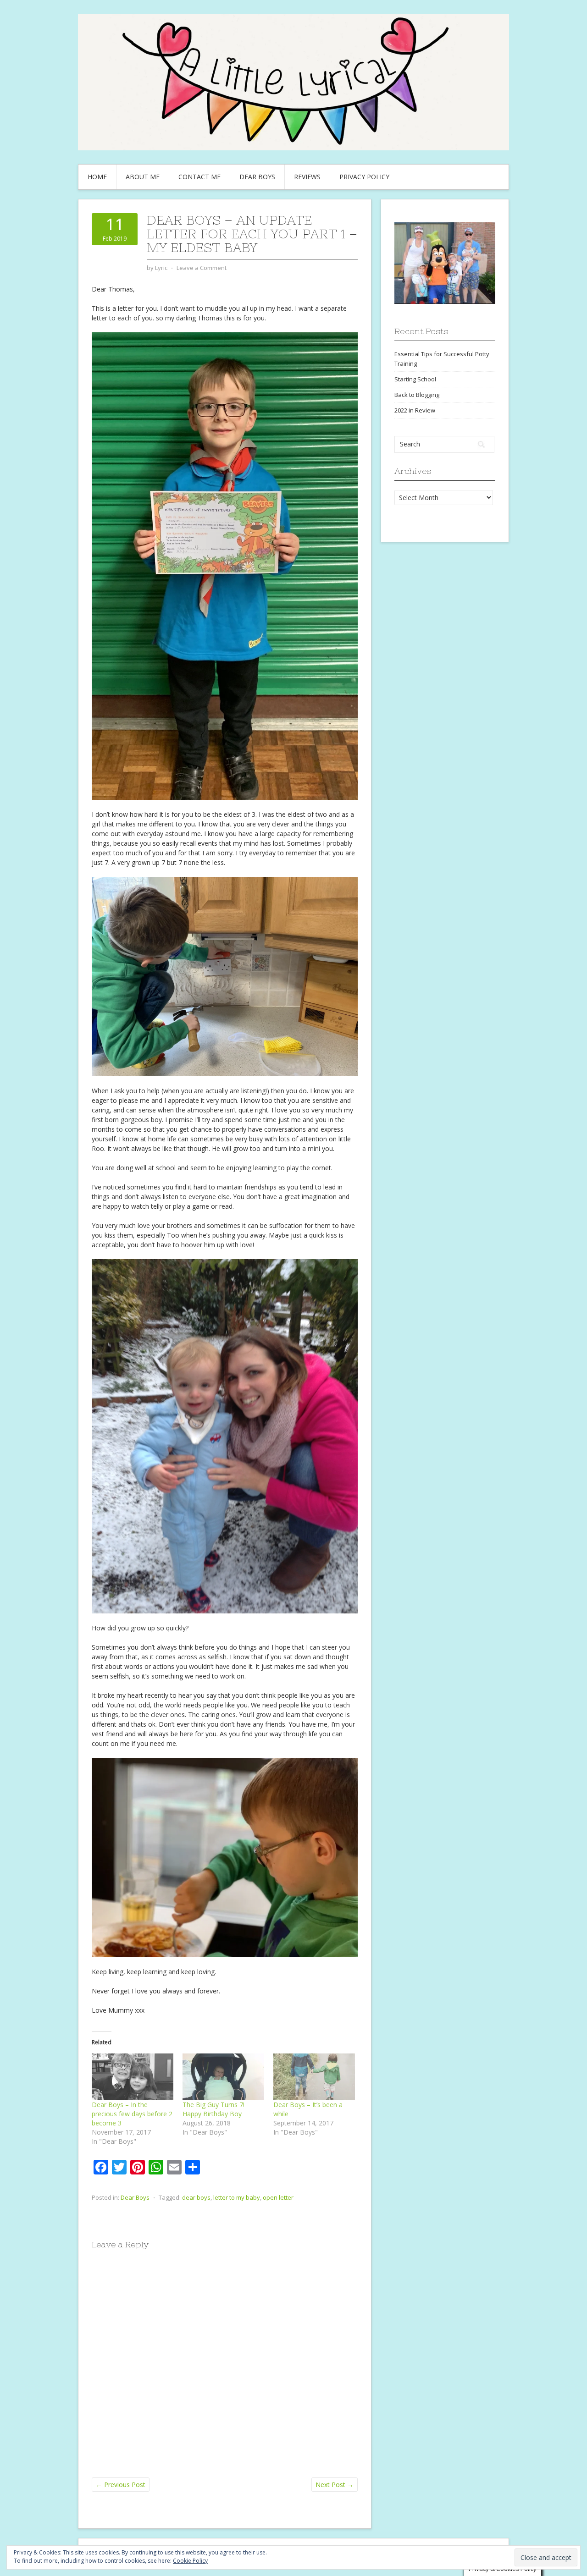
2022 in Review (415, 410)
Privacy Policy (364, 177)
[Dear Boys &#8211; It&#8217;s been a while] (314, 2077)
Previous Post (121, 2485)
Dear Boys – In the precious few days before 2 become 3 (132, 2114)
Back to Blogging (417, 395)
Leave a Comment (202, 268)
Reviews (307, 177)
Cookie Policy (190, 2561)
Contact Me (199, 177)
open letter (278, 2197)
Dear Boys (257, 177)
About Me (143, 177)
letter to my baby (237, 2197)
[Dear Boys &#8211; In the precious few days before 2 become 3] (133, 2077)
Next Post (335, 2485)
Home (97, 177)
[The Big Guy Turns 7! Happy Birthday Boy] (223, 2077)
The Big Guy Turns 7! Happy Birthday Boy (213, 2109)
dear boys (196, 2197)
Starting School (415, 379)
